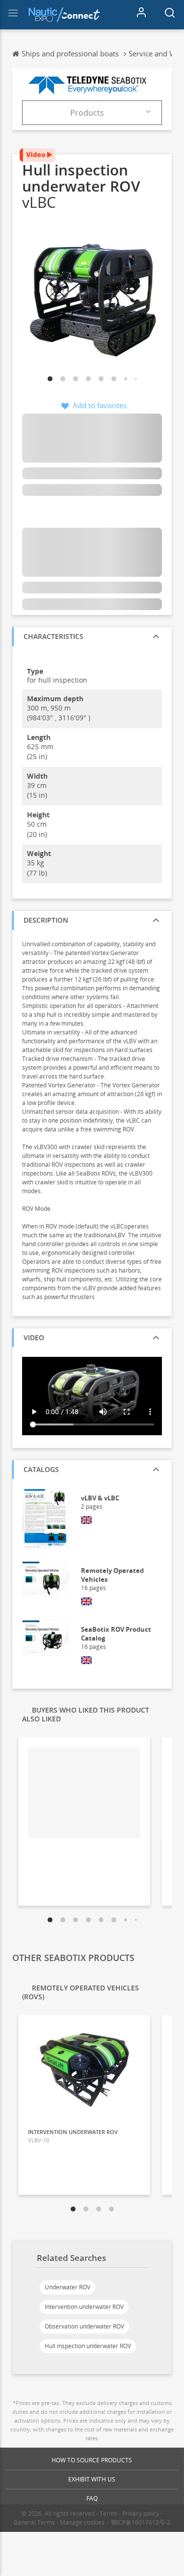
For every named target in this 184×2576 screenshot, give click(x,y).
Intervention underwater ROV (84, 2307)
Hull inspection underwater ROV (88, 2346)
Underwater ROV (67, 2287)
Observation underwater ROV (84, 2326)
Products (87, 113)
